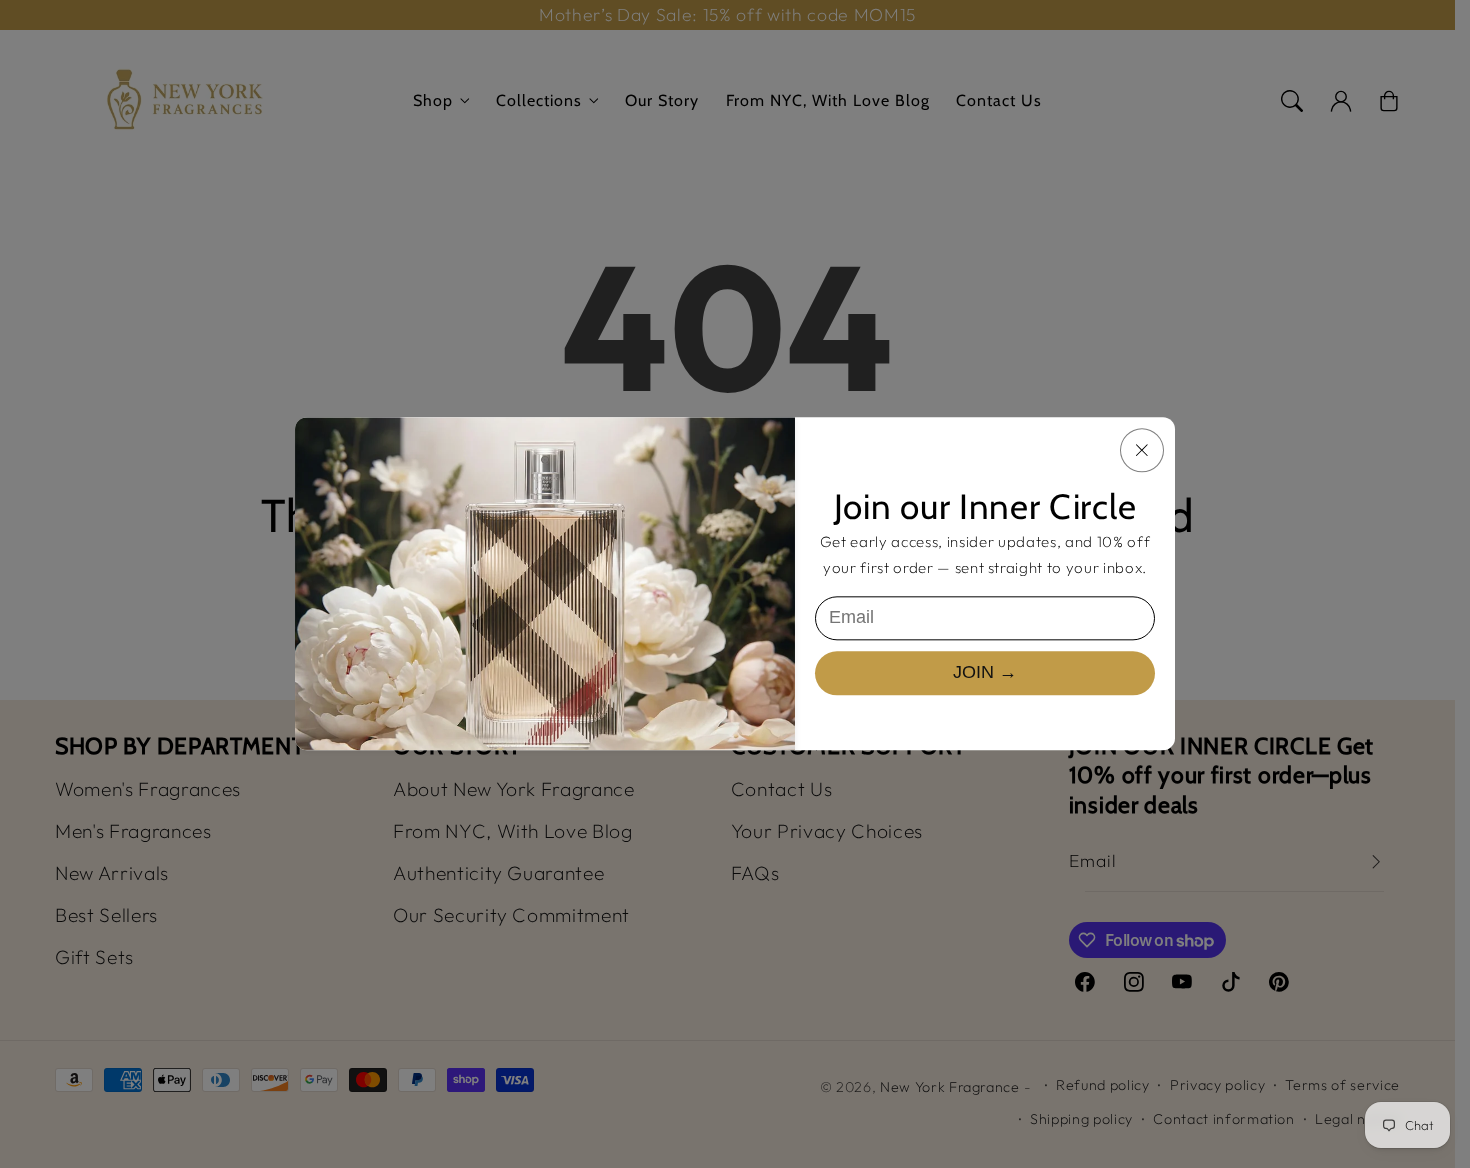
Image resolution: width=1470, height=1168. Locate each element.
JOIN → (985, 672)
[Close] (1142, 450)
